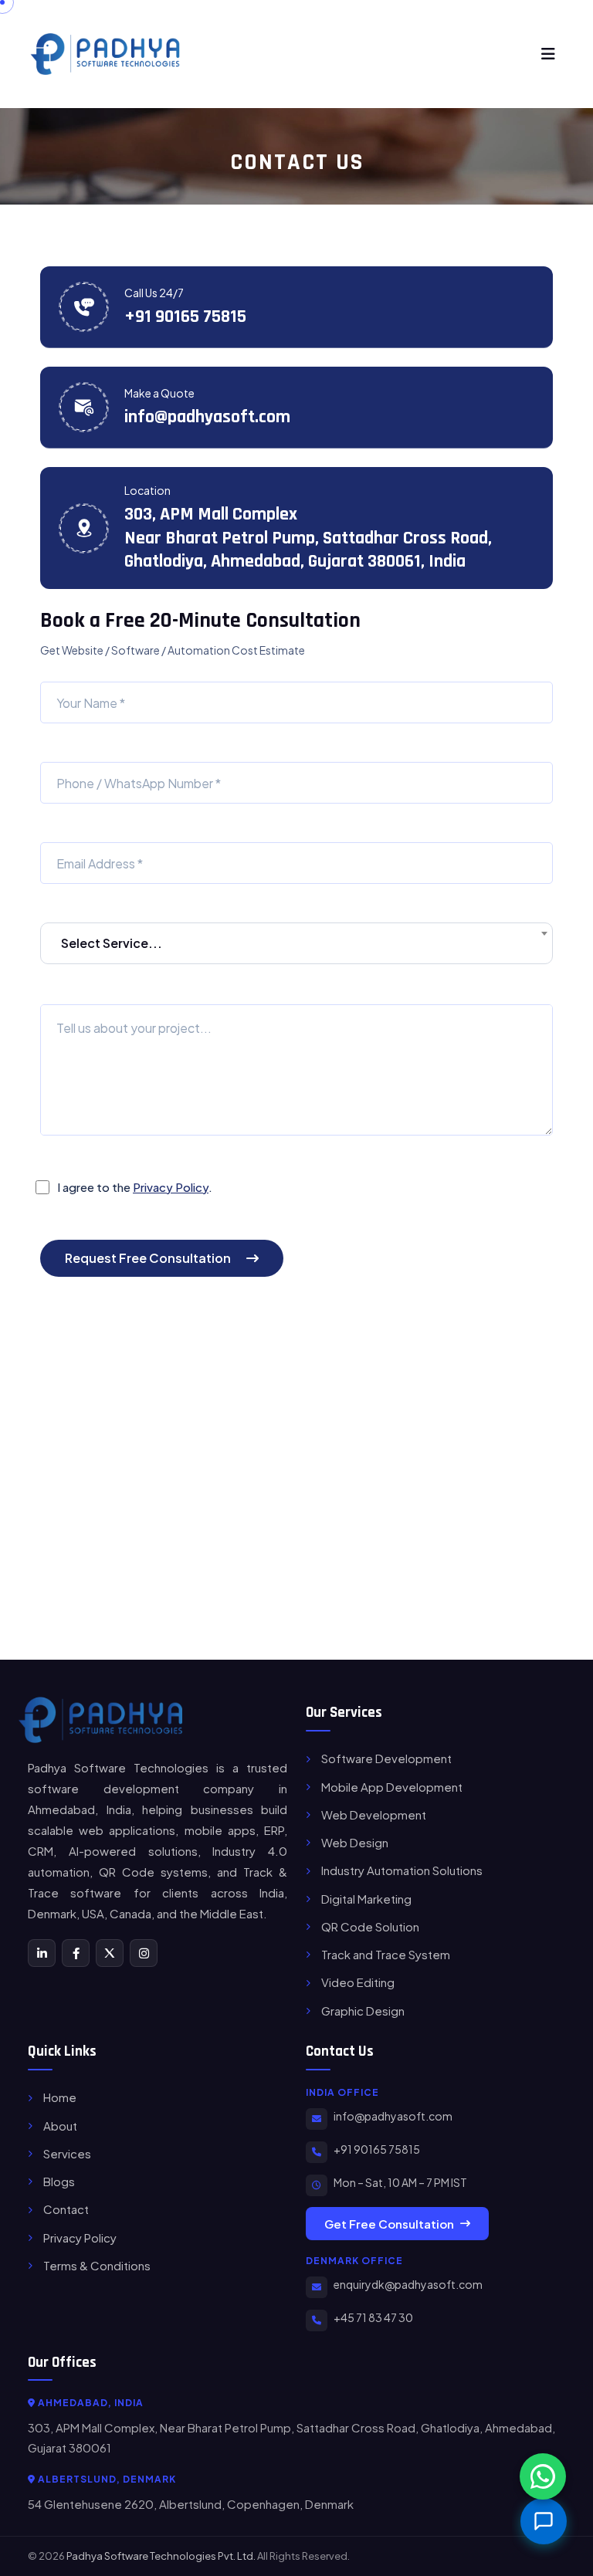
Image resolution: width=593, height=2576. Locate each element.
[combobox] (296, 943)
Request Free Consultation (148, 1258)
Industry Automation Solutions (402, 1870)
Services (67, 2153)
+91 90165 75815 (185, 316)
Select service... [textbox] (112, 943)
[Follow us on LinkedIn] (42, 1953)
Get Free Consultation (389, 2224)
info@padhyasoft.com (207, 417)
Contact (66, 2209)
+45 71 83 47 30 (373, 2317)
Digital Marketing (366, 1899)
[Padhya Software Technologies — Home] (100, 1720)
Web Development (374, 1814)
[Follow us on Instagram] (144, 1953)
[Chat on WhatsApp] (543, 2476)
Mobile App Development (392, 1787)
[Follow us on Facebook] (76, 1953)
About (60, 2126)
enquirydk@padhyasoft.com (408, 2284)
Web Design (355, 1842)
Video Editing (358, 1982)
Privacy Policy (171, 1187)
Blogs (59, 2181)
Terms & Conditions (97, 2265)
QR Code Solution (370, 1926)
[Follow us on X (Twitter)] (110, 1953)
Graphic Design (363, 2011)
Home (60, 2097)
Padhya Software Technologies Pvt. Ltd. (161, 2556)
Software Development (386, 1758)
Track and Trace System (386, 1954)
